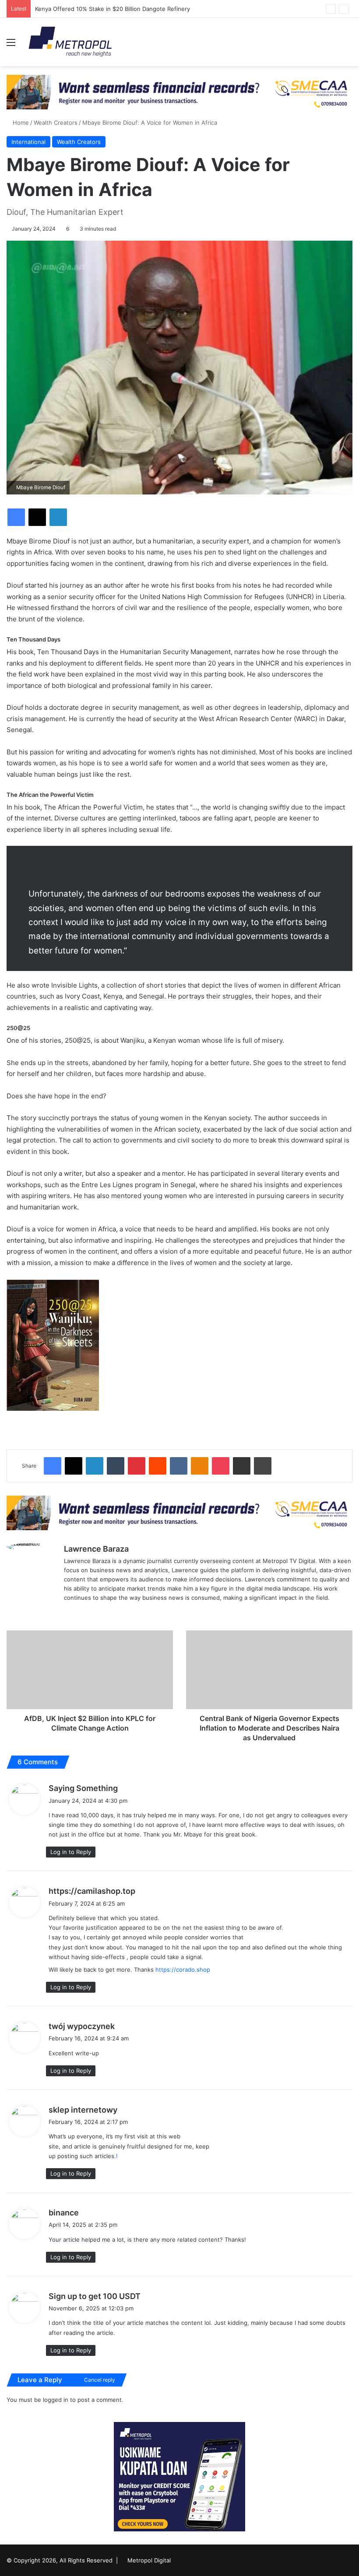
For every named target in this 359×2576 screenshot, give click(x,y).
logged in (56, 2400)
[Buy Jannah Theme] (179, 91)
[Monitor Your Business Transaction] (179, 1512)
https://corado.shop (183, 1970)
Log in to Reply (71, 1852)
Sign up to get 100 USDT (95, 2296)
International (28, 142)
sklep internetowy (83, 2110)
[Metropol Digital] (70, 42)
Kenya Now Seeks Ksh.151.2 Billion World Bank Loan (106, 9)
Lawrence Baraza (96, 1549)
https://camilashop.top (92, 1891)
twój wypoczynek (82, 2026)
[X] (69, 1612)
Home (20, 123)
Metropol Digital (149, 2560)
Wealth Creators (56, 123)
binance (64, 2213)
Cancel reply (100, 2380)
